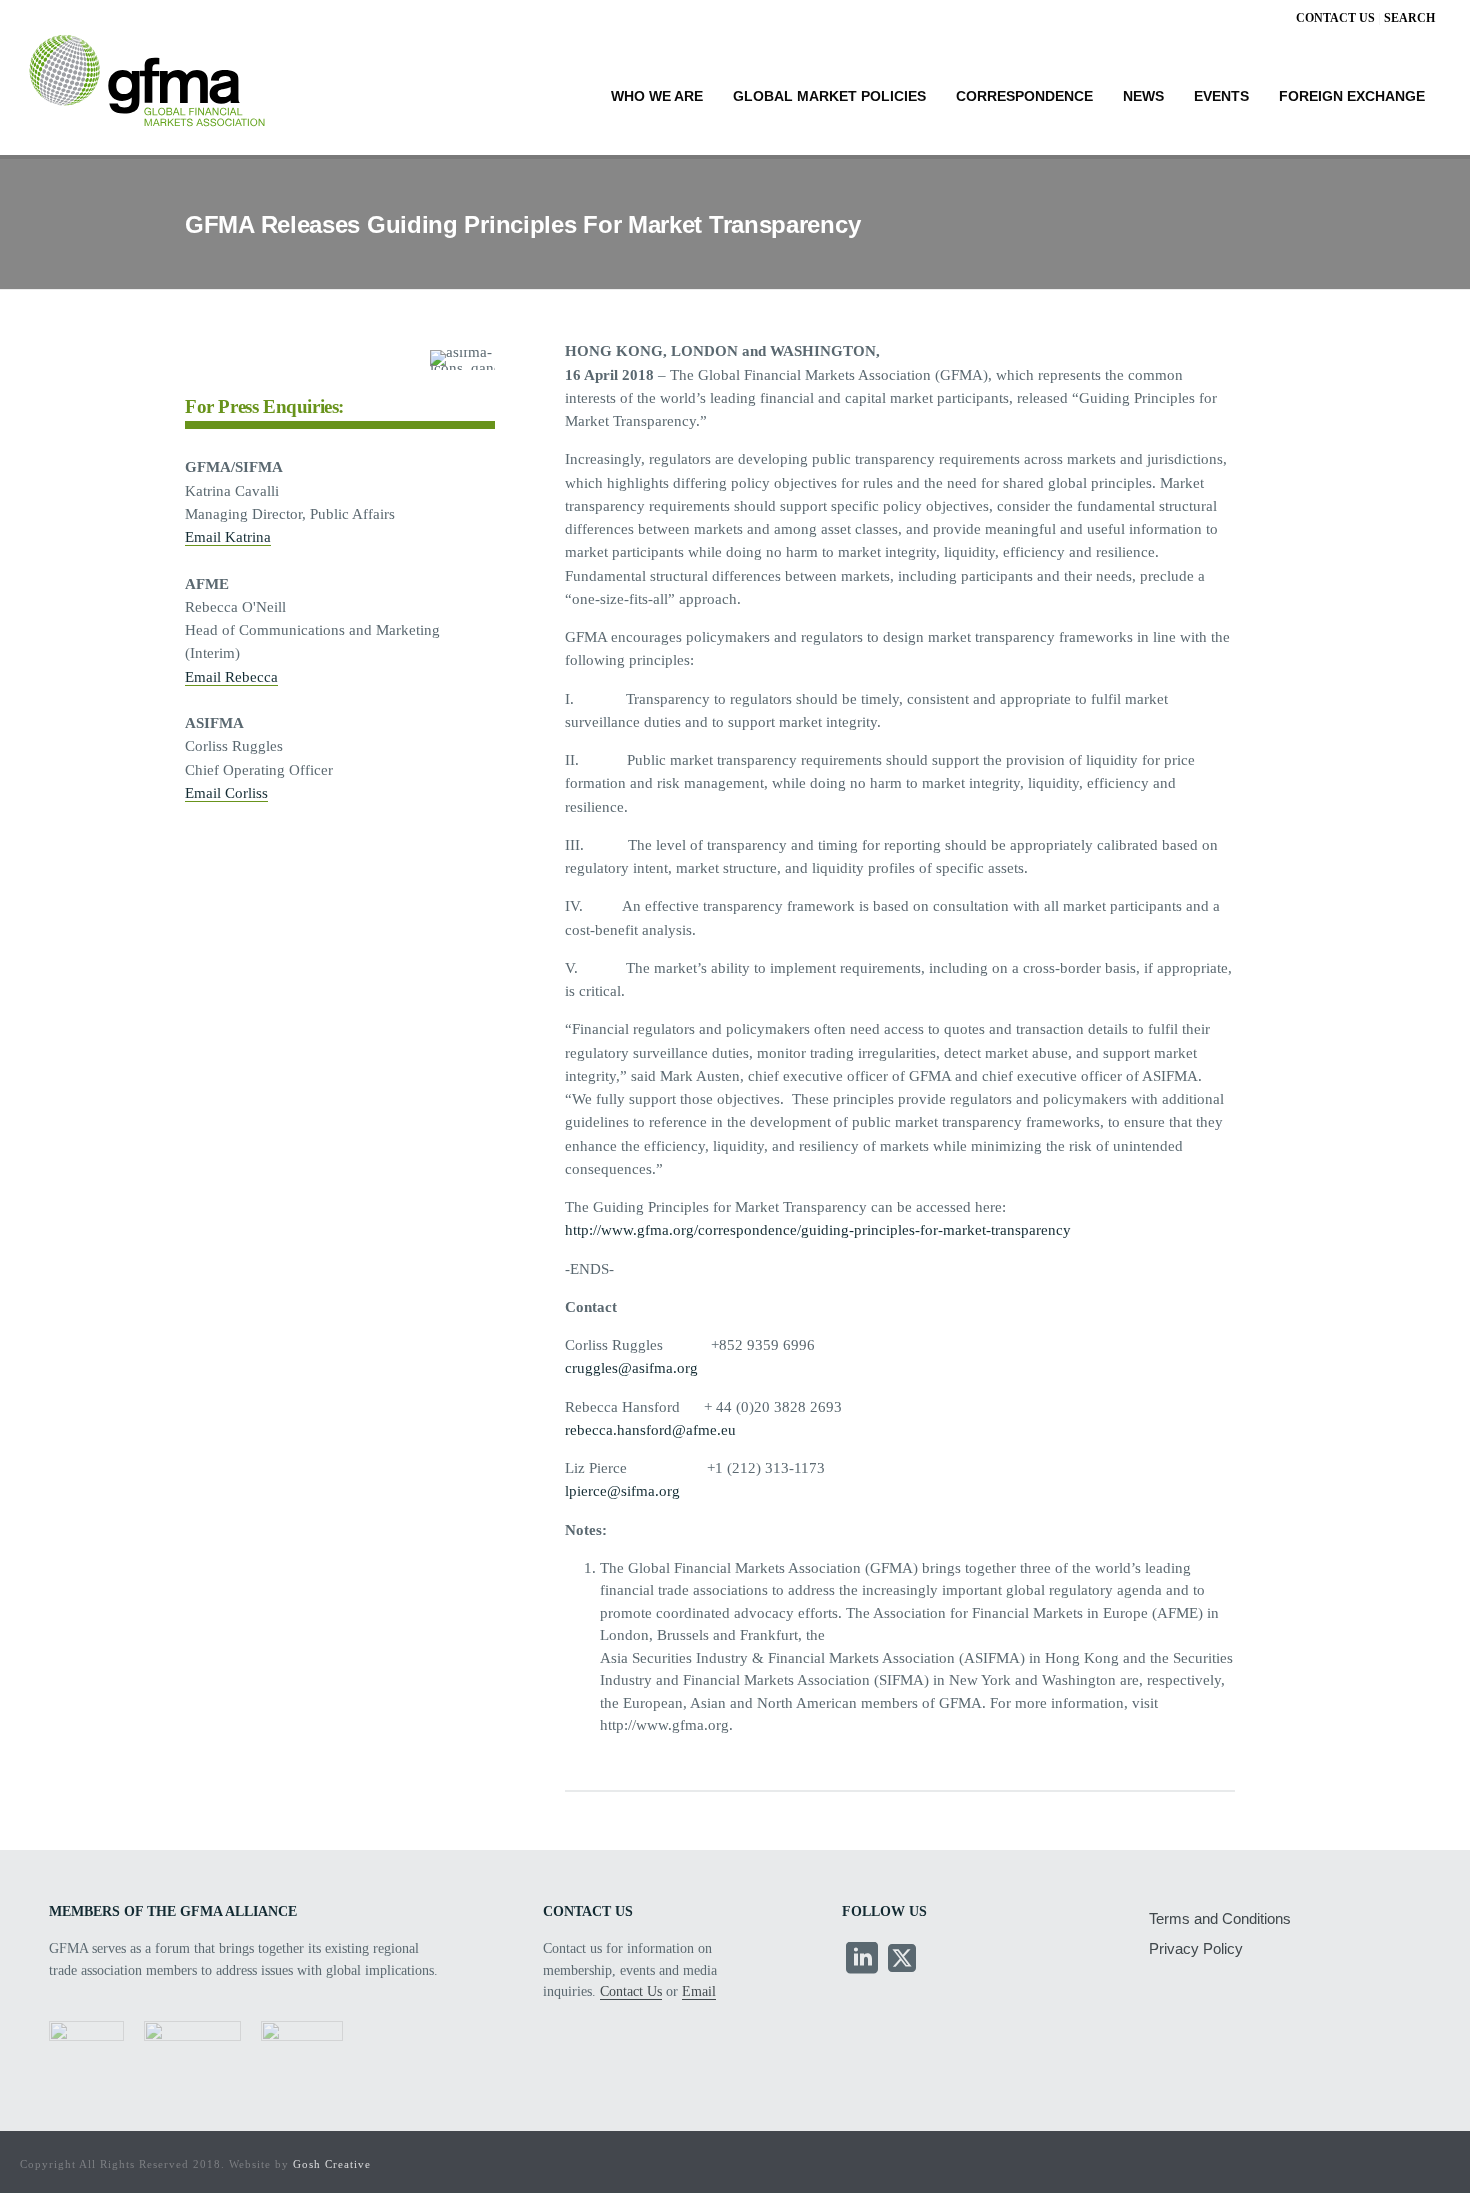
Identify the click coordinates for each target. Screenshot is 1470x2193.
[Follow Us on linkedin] (862, 1959)
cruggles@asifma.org (631, 1368)
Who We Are (657, 96)
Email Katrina (228, 537)
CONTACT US (1335, 18)
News (1143, 96)
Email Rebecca (231, 677)
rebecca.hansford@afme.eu (650, 1430)
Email (699, 1991)
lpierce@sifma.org (622, 1491)
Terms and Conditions (1220, 1918)
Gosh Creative (332, 2164)
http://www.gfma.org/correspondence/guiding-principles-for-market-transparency (818, 1230)
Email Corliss (226, 793)
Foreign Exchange (1352, 96)
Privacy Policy (1196, 1948)
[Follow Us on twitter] (902, 1959)
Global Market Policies (829, 96)
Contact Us (631, 1991)
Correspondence (1024, 96)
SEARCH (1409, 18)
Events (1221, 96)
